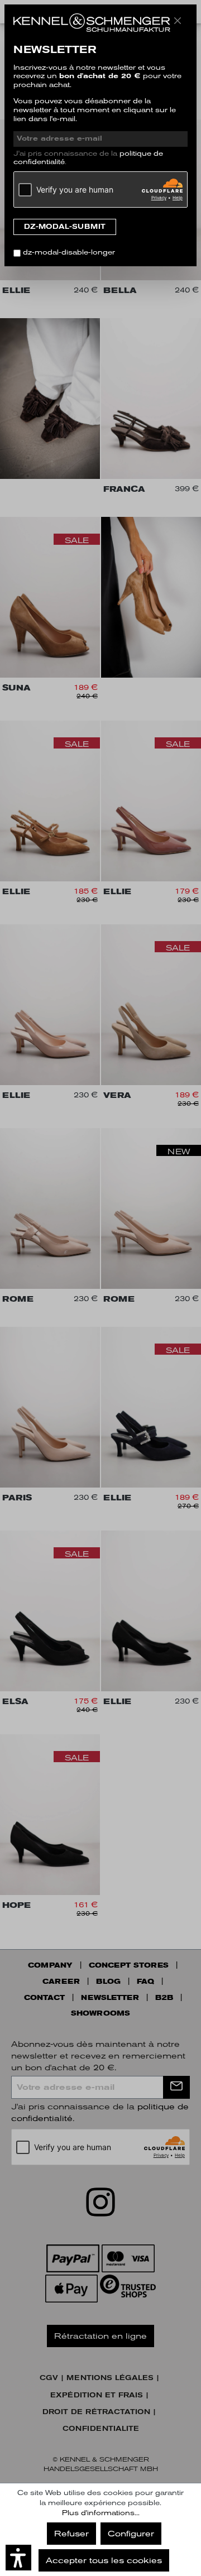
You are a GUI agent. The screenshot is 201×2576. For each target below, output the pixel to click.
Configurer (131, 2534)
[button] (18, 2558)
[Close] (178, 21)
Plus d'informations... (101, 2513)
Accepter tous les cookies (104, 2560)
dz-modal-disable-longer (69, 252)
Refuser (71, 2534)
